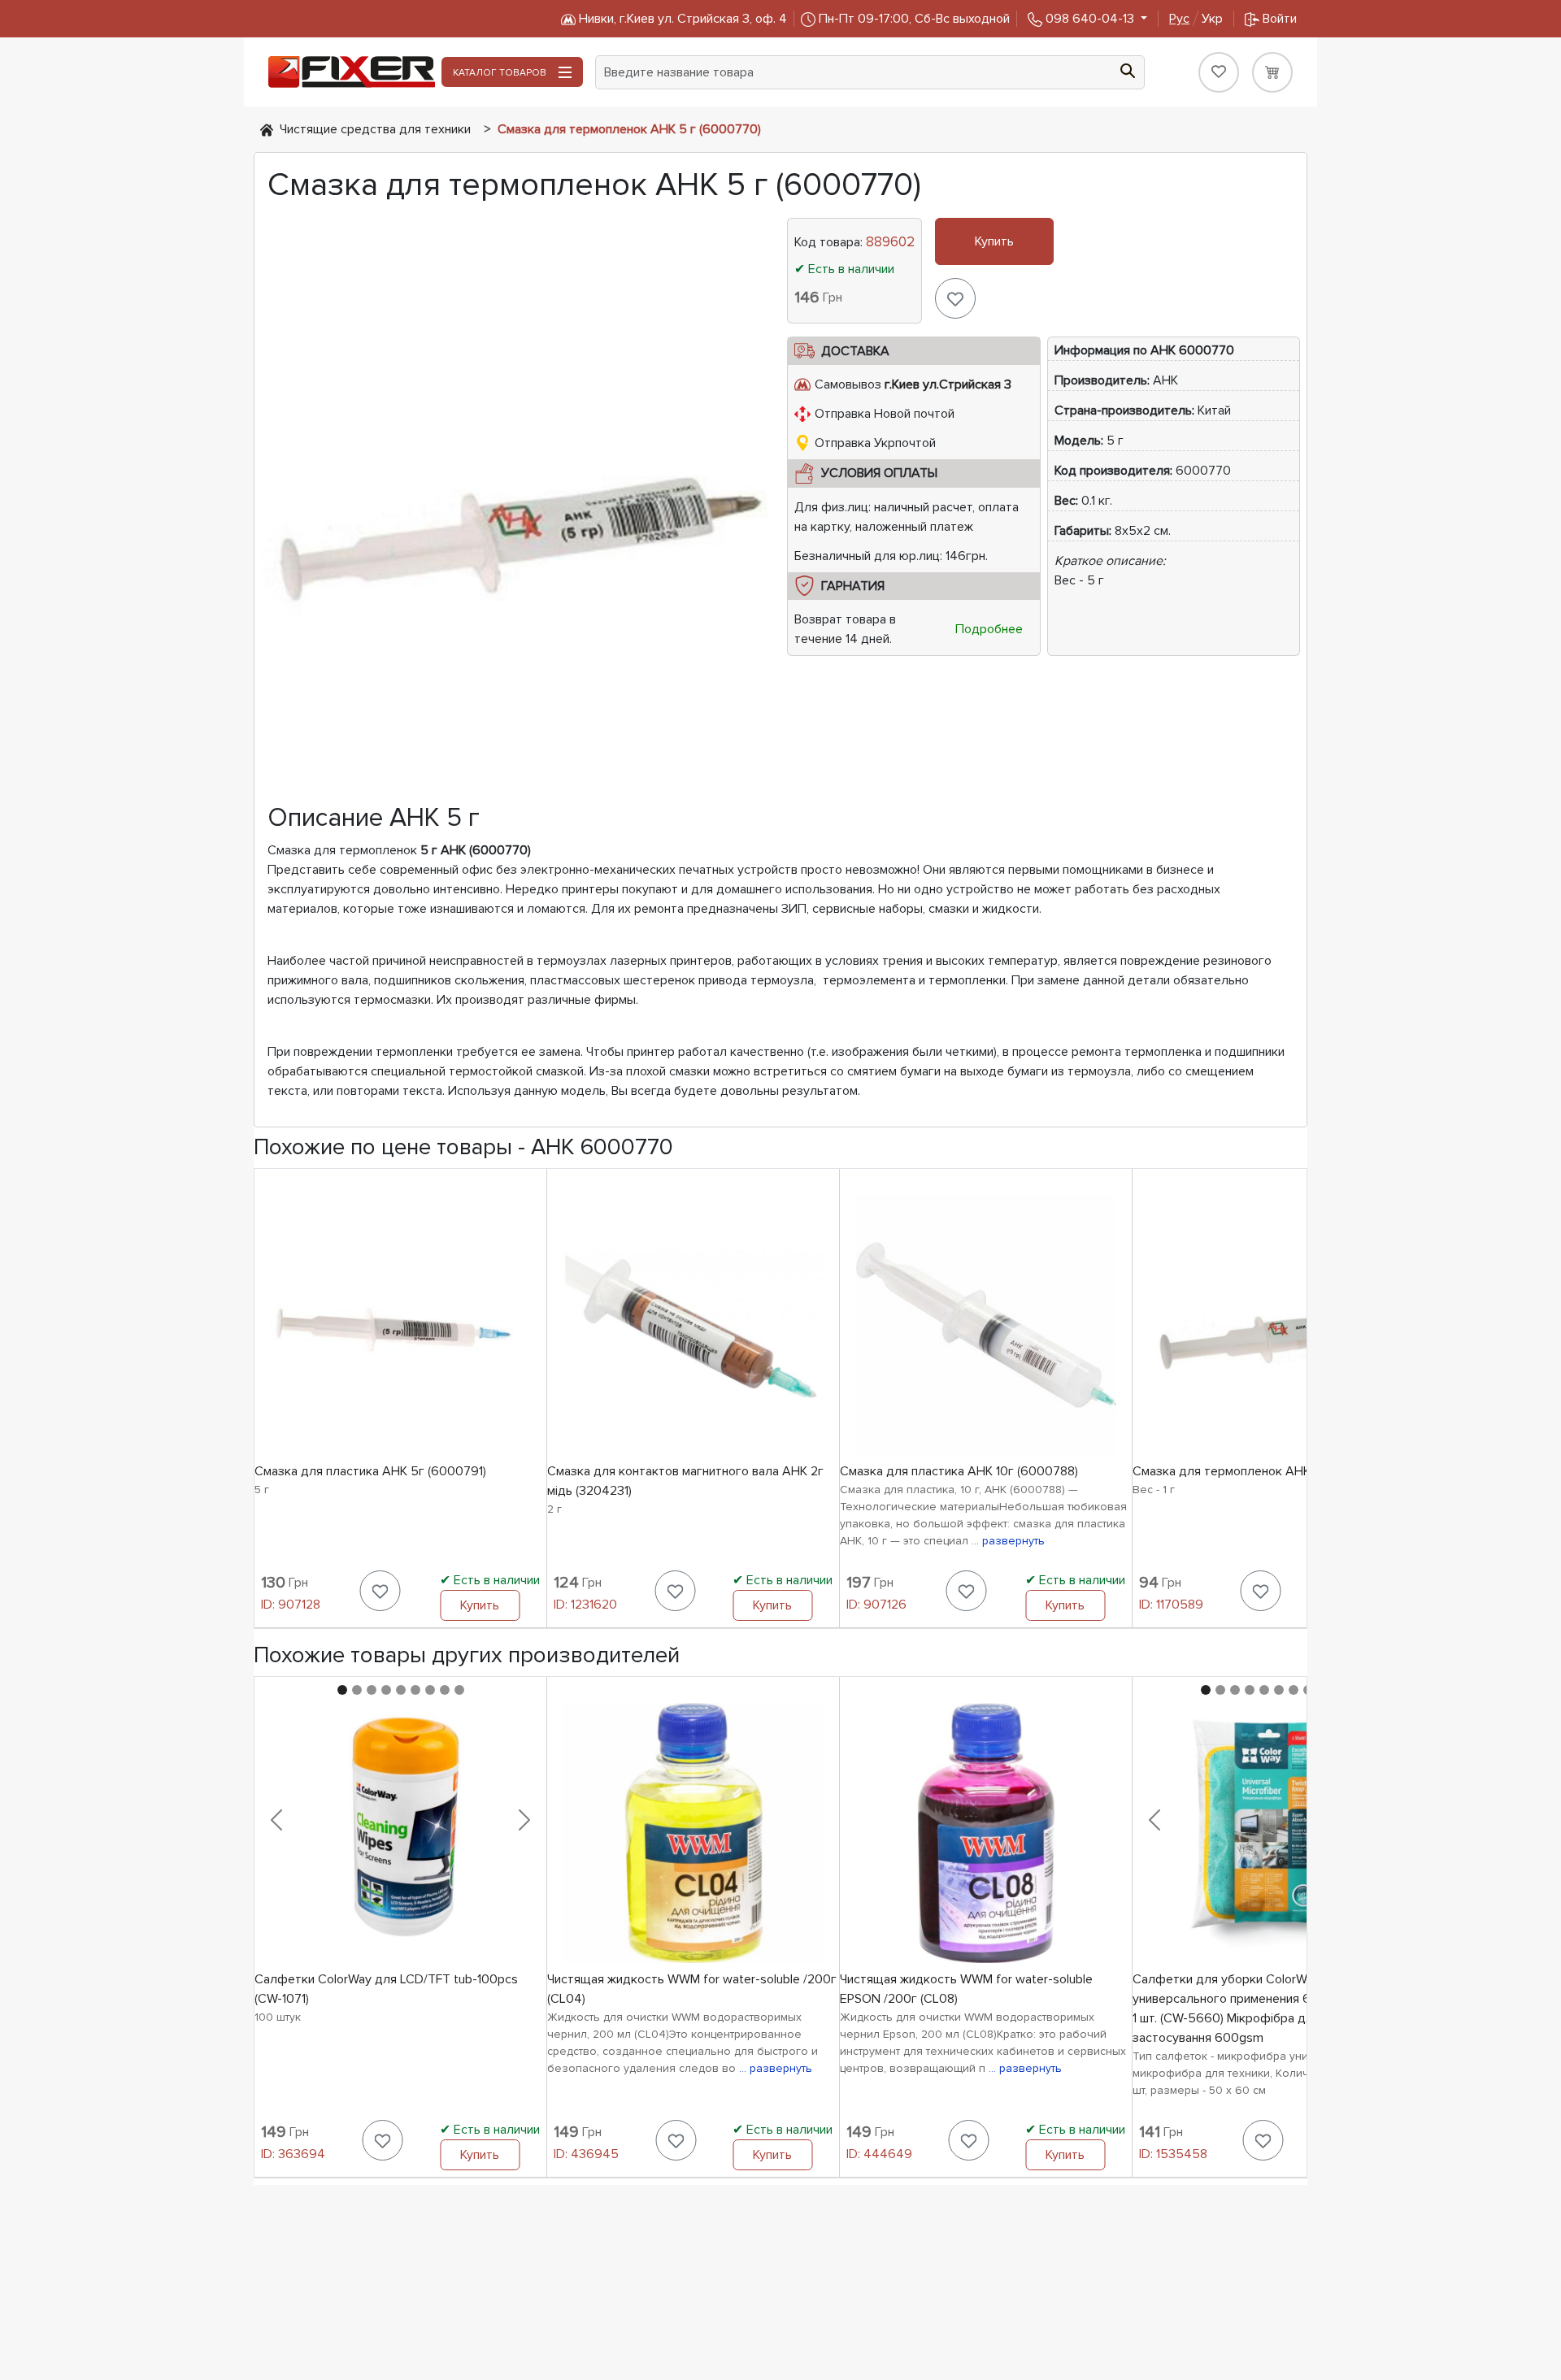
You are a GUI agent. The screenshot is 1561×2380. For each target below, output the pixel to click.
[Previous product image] (276, 1820)
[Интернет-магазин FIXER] (267, 129)
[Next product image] (524, 1820)
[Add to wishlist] (955, 298)
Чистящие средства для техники (375, 129)
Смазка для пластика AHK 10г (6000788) (959, 1471)
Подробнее (989, 629)
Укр (1196, 19)
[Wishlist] (1219, 72)
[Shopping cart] (1272, 72)
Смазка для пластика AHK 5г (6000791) (370, 1471)
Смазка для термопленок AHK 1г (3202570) (1260, 1471)
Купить (994, 241)
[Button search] (1128, 69)
